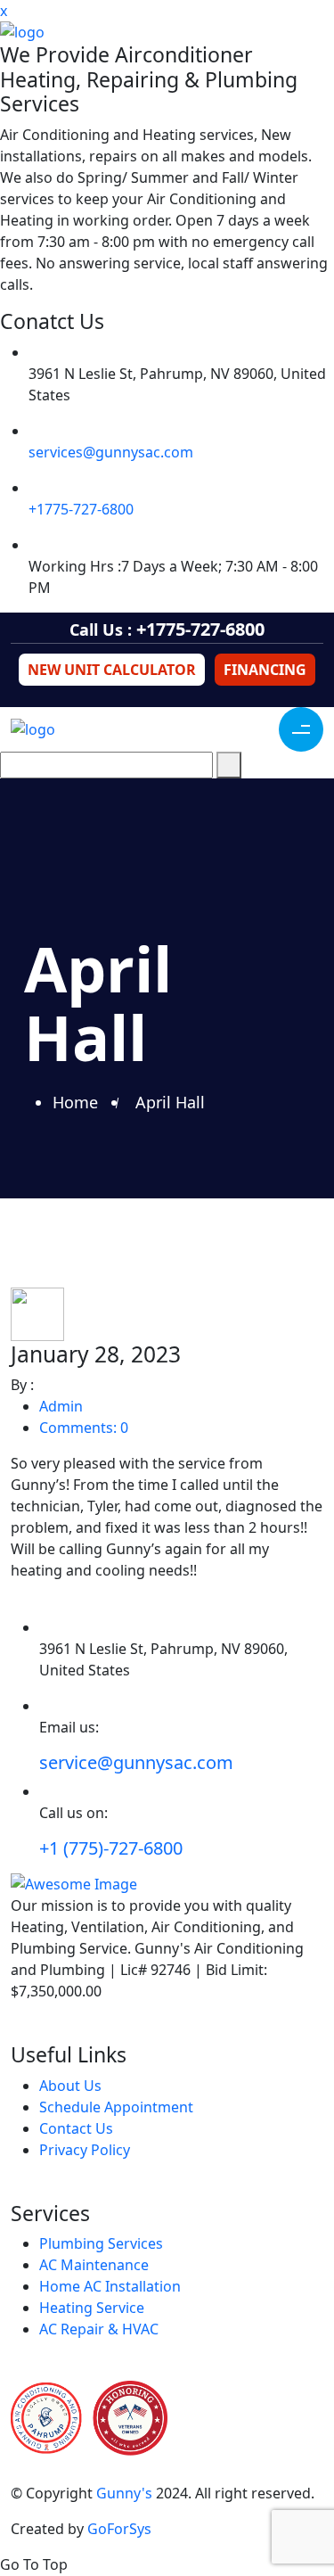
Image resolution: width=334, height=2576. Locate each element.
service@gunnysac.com (136, 1762)
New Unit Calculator (112, 670)
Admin (61, 1406)
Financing (265, 670)
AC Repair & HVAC (99, 2329)
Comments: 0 (84, 1428)
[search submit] (229, 765)
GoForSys (119, 2529)
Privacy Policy (85, 2150)
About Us (70, 2086)
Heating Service (92, 2308)
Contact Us (76, 2128)
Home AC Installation (110, 2286)
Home (80, 1102)
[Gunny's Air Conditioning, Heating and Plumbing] (167, 32)
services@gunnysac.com (111, 452)
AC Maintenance (94, 2265)
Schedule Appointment (116, 2107)
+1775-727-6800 (81, 509)
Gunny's (124, 2493)
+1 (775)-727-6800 (111, 1848)
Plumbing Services (101, 2243)
